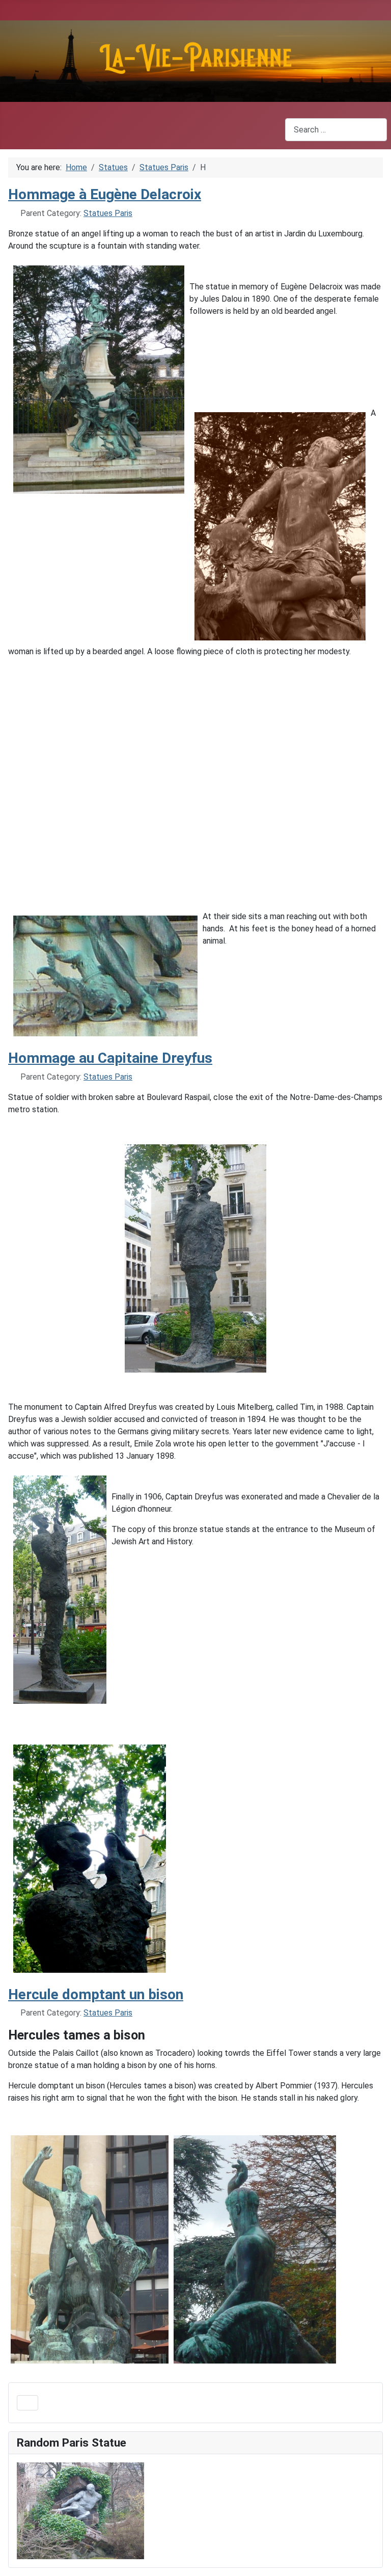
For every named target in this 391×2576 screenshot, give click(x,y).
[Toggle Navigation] (27, 2403)
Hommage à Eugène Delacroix (105, 194)
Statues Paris (108, 213)
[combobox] (336, 130)
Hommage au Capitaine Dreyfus (110, 1058)
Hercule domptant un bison (96, 1994)
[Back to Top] (373, 2557)
